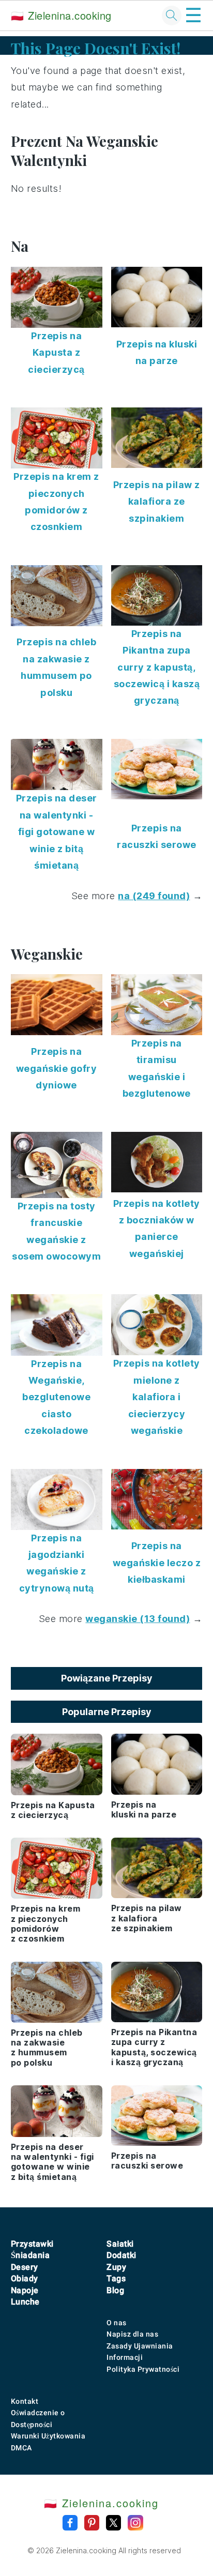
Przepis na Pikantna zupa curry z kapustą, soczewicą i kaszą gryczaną (157, 667)
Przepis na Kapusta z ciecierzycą (56, 353)
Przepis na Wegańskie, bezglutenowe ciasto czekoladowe (56, 1397)
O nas (117, 2323)
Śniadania (31, 2255)
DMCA (21, 2448)
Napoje (25, 2290)
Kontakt (25, 2401)
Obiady (25, 2278)
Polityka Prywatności (143, 2369)
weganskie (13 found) (138, 1619)
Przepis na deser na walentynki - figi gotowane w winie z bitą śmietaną (57, 832)
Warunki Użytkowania (48, 2436)
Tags (116, 2278)
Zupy (116, 2267)
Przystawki (32, 2244)
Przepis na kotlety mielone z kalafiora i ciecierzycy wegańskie (157, 1397)
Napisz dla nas (132, 2334)
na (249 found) (154, 896)
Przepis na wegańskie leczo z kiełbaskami (157, 1563)
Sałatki (120, 2244)
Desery (25, 2267)
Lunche (25, 2302)
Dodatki (121, 2255)
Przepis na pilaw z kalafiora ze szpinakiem (157, 502)
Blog (115, 2290)
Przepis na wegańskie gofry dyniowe (57, 1068)
